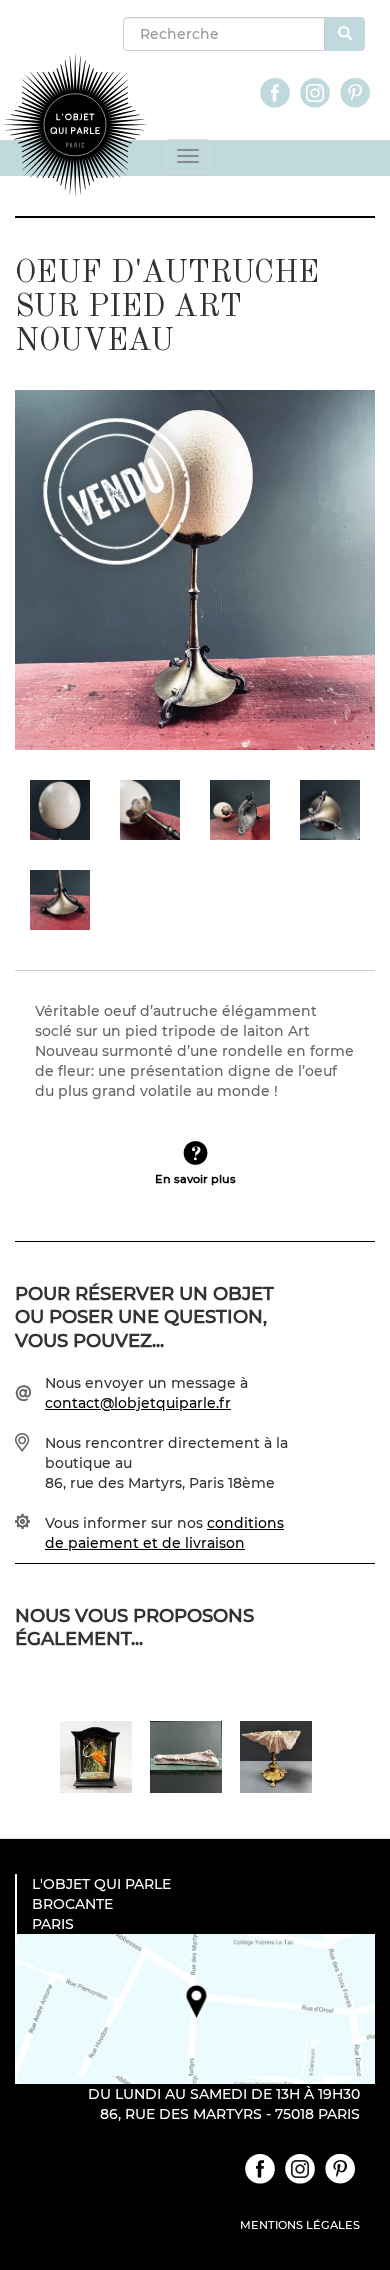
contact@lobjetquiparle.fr (138, 1403)
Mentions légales (300, 2225)
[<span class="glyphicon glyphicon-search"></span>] (345, 34)
